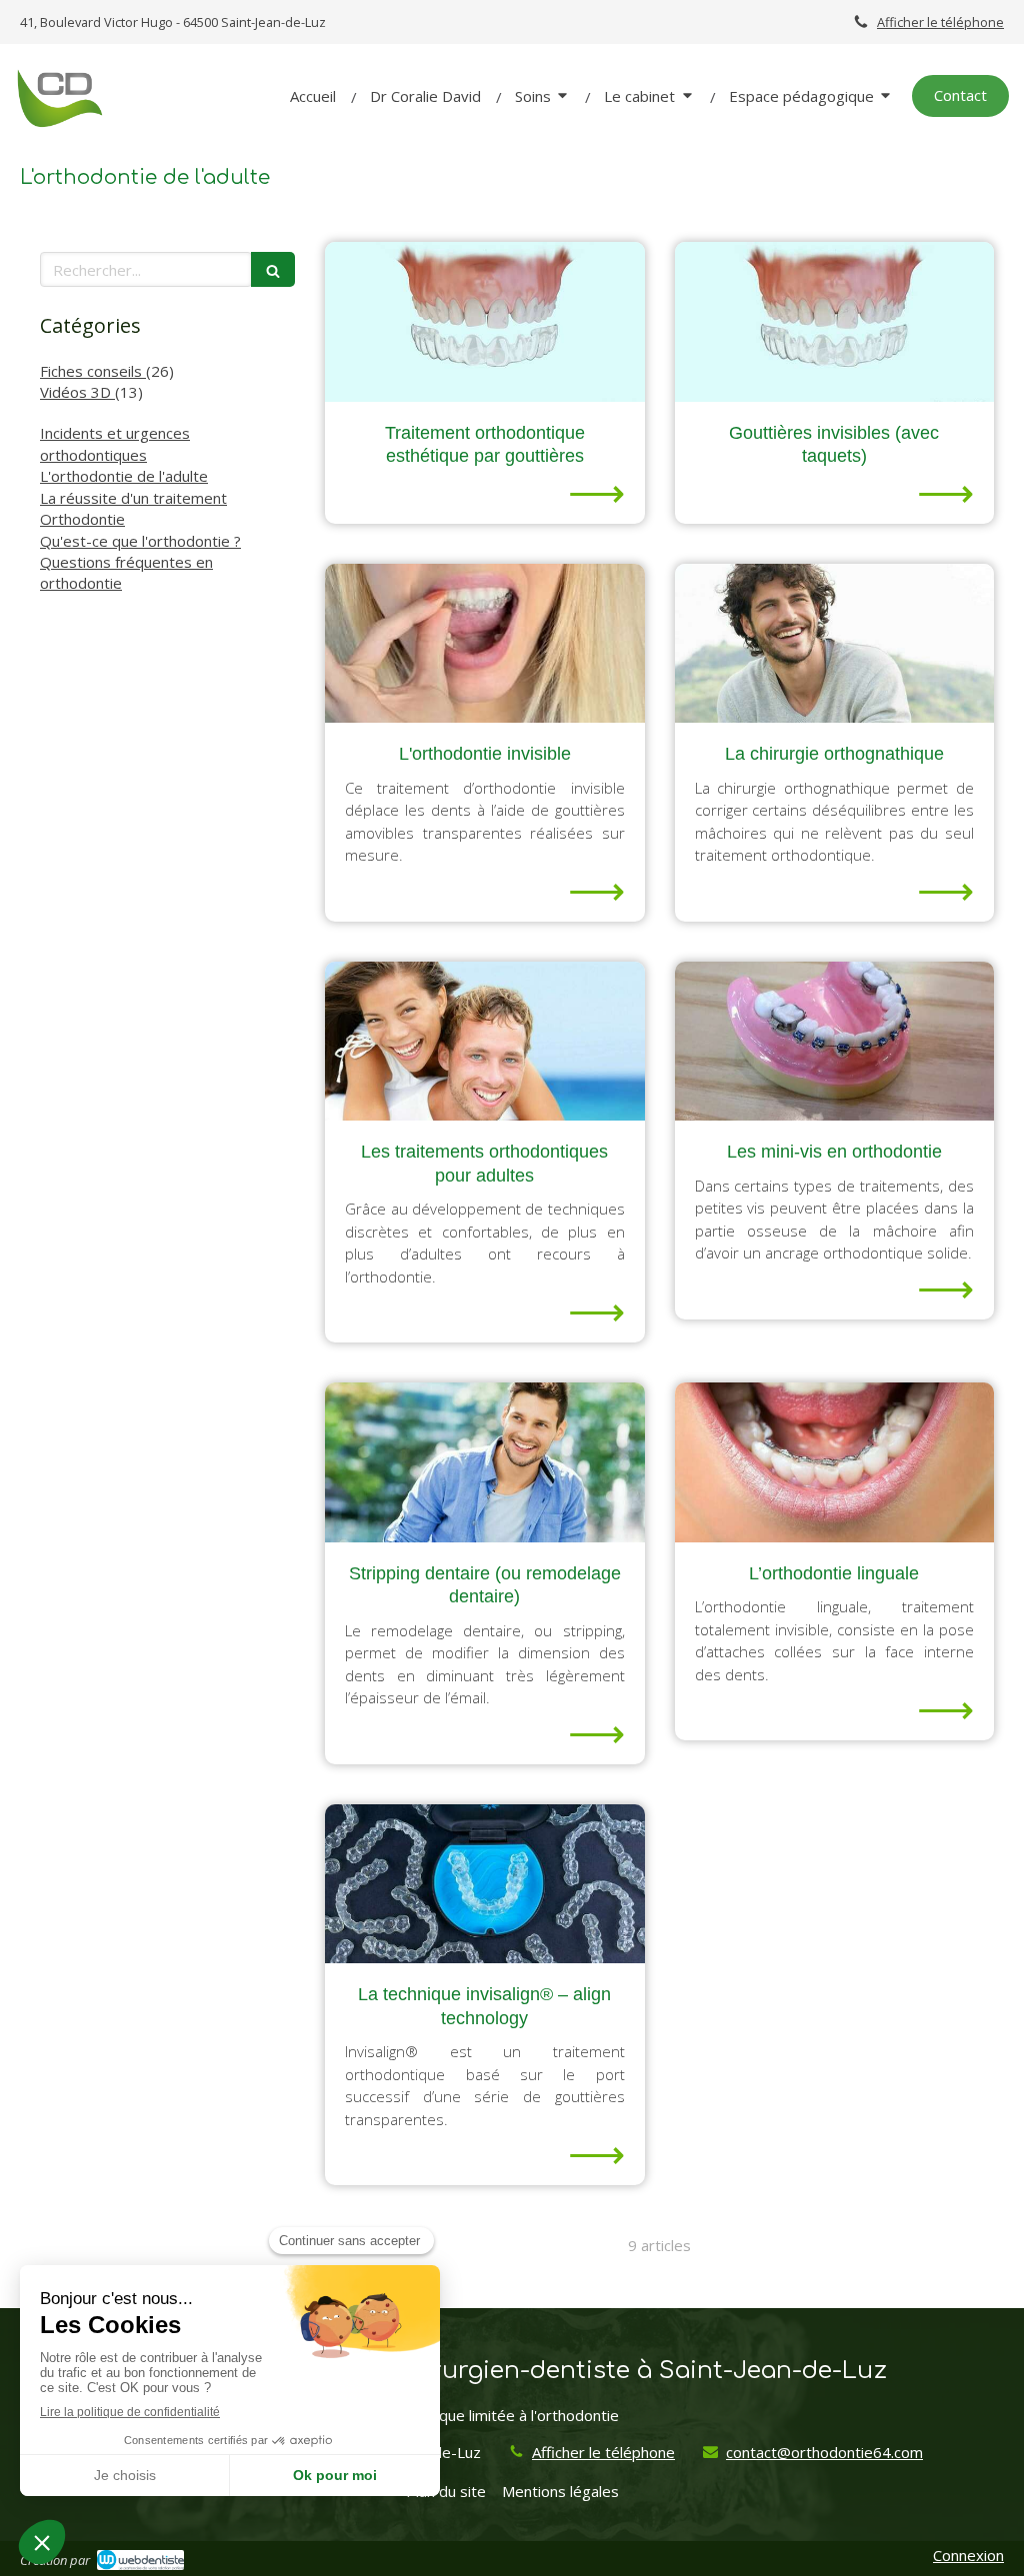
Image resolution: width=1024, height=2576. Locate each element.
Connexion (968, 2555)
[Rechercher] (273, 269)
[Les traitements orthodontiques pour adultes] (484, 1042)
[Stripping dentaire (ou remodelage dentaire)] (484, 1462)
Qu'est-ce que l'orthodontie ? (140, 541)
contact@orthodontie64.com (824, 2452)
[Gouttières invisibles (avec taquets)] (834, 322)
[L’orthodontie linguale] (834, 1462)
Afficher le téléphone (940, 22)
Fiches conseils (93, 371)
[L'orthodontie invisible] (484, 644)
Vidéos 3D (77, 392)
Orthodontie (82, 519)
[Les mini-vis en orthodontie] (834, 1042)
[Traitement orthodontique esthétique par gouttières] (484, 322)
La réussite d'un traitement (133, 498)
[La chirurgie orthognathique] (834, 644)
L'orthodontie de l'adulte (124, 476)
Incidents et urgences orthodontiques (115, 443)
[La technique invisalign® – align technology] (484, 1884)
